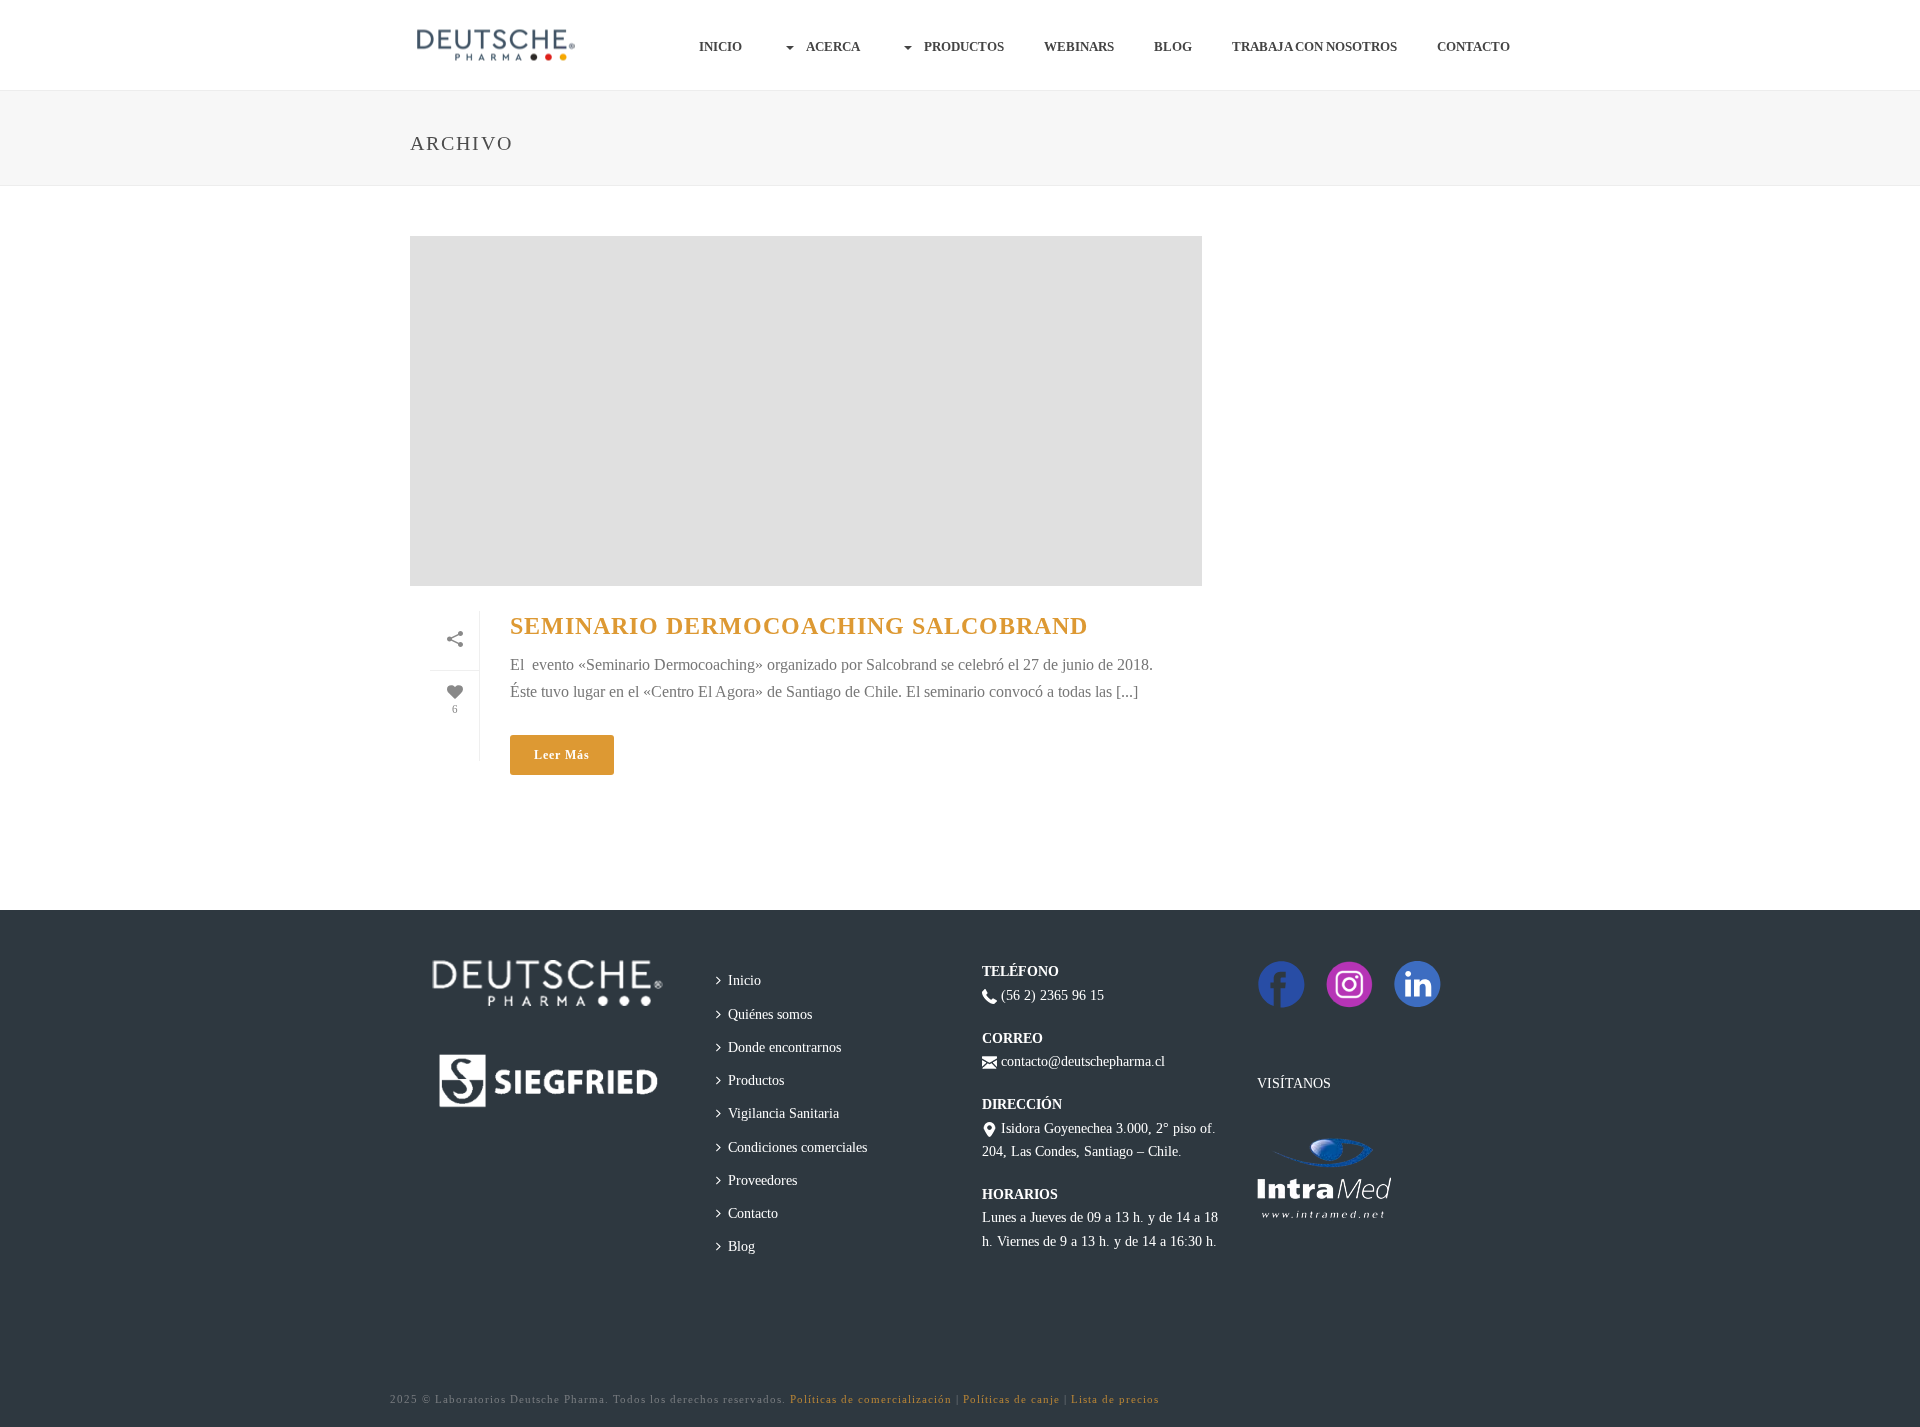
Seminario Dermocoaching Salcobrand (799, 626)
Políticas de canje (1011, 1399)
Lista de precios (1115, 1399)
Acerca (833, 46)
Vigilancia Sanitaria (783, 1113)
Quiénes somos (770, 1014)
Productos (964, 46)
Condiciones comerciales (797, 1147)
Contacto (1473, 46)
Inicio (720, 46)
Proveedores (762, 1180)
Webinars (1079, 46)
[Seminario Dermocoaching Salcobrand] (806, 411)
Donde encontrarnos (784, 1047)
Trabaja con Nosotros (1314, 46)
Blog (1173, 46)
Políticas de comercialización (871, 1399)
